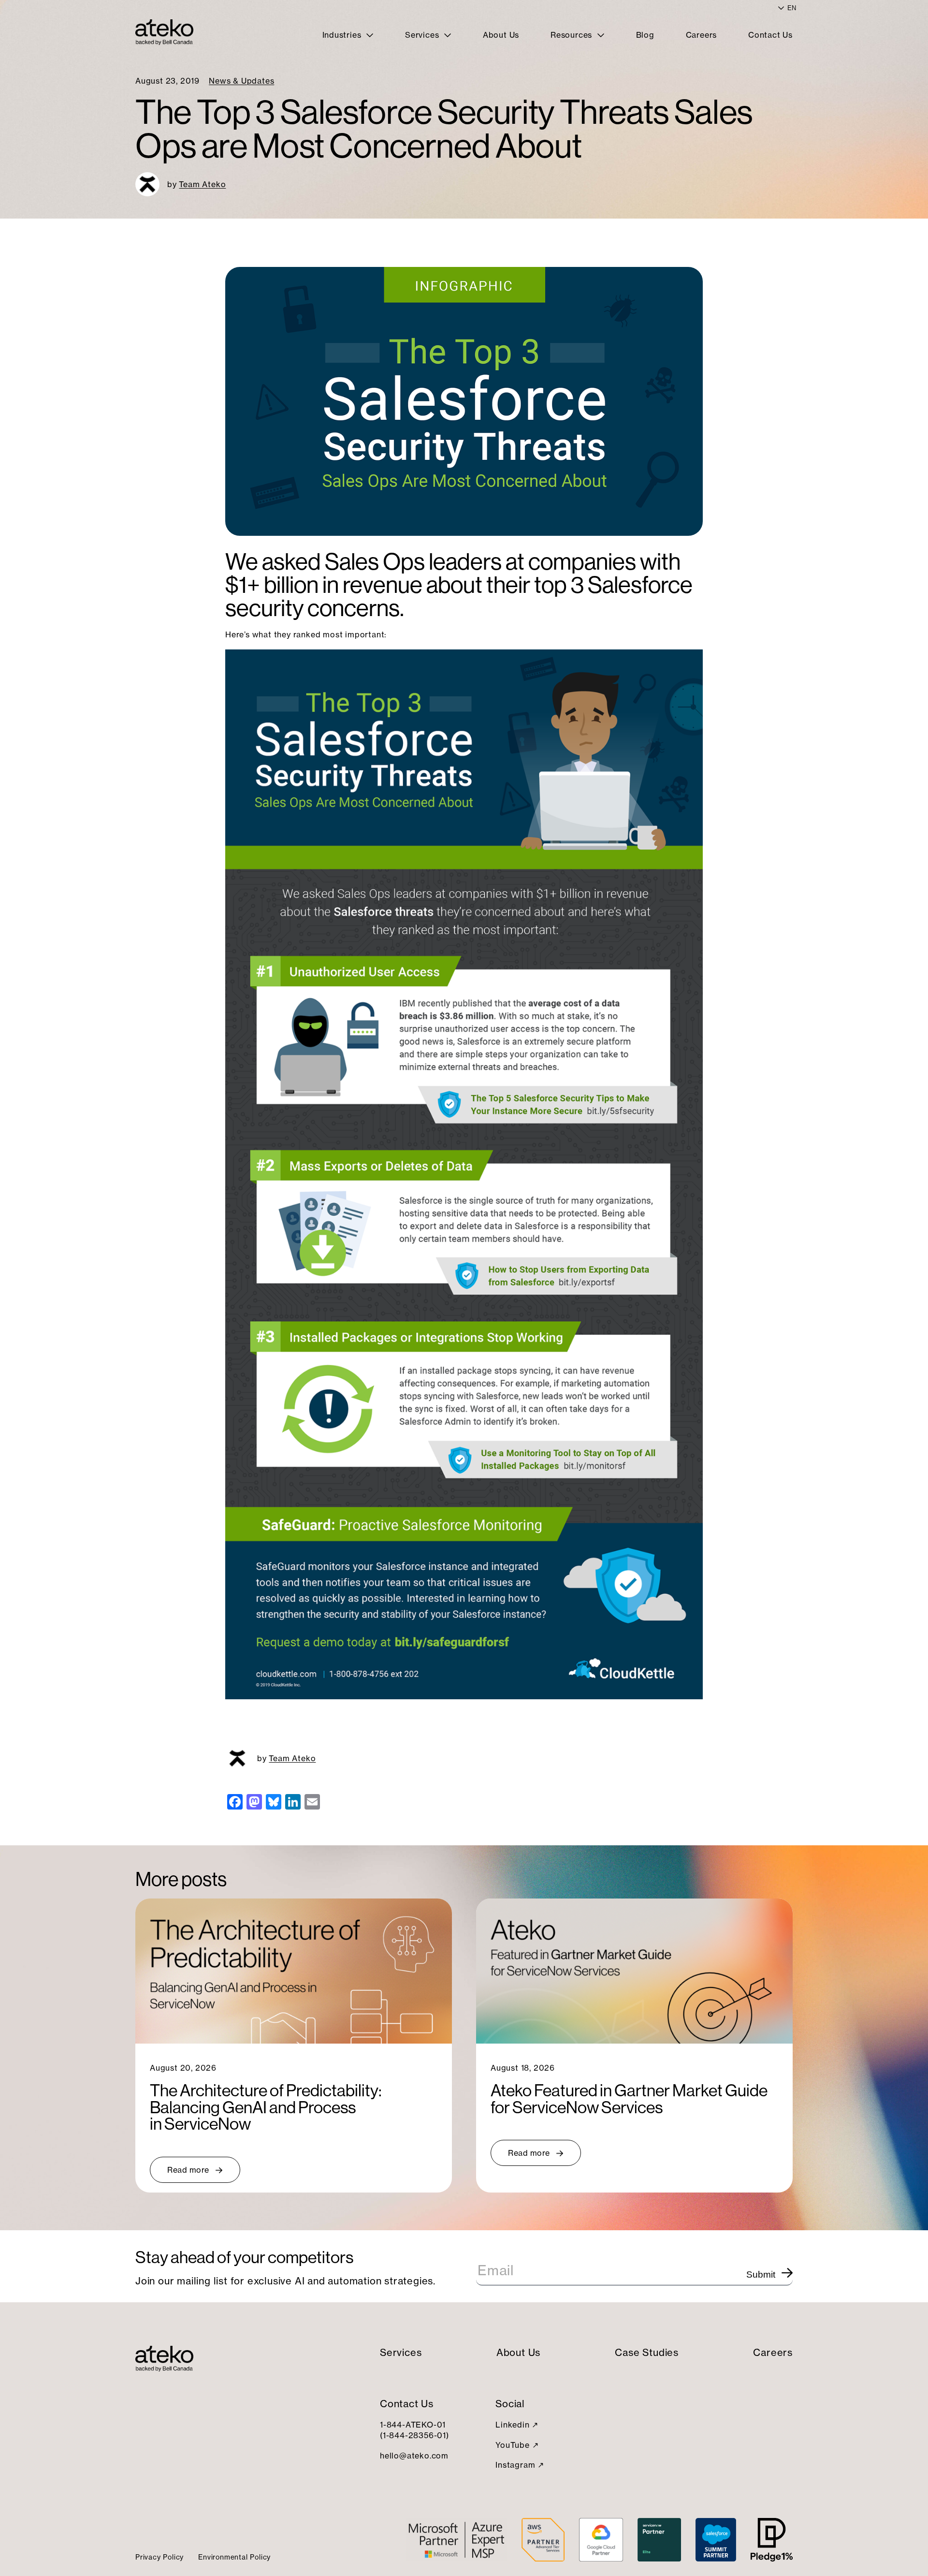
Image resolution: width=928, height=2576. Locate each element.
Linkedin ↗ (517, 2425)
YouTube (513, 2445)
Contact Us (407, 2404)
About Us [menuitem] (501, 35)
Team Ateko (202, 184)
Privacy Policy (159, 2557)
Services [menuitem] (423, 35)
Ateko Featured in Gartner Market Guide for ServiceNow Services (629, 2099)
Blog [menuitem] (645, 35)
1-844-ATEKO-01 (413, 2425)
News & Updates (241, 81)
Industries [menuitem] (343, 35)
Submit (761, 2274)
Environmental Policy (234, 2557)
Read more (188, 2170)
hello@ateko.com (414, 2456)
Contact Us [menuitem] (770, 35)
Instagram (515, 2465)
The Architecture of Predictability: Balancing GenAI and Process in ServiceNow (266, 2107)
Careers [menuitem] (702, 35)
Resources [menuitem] (573, 35)
